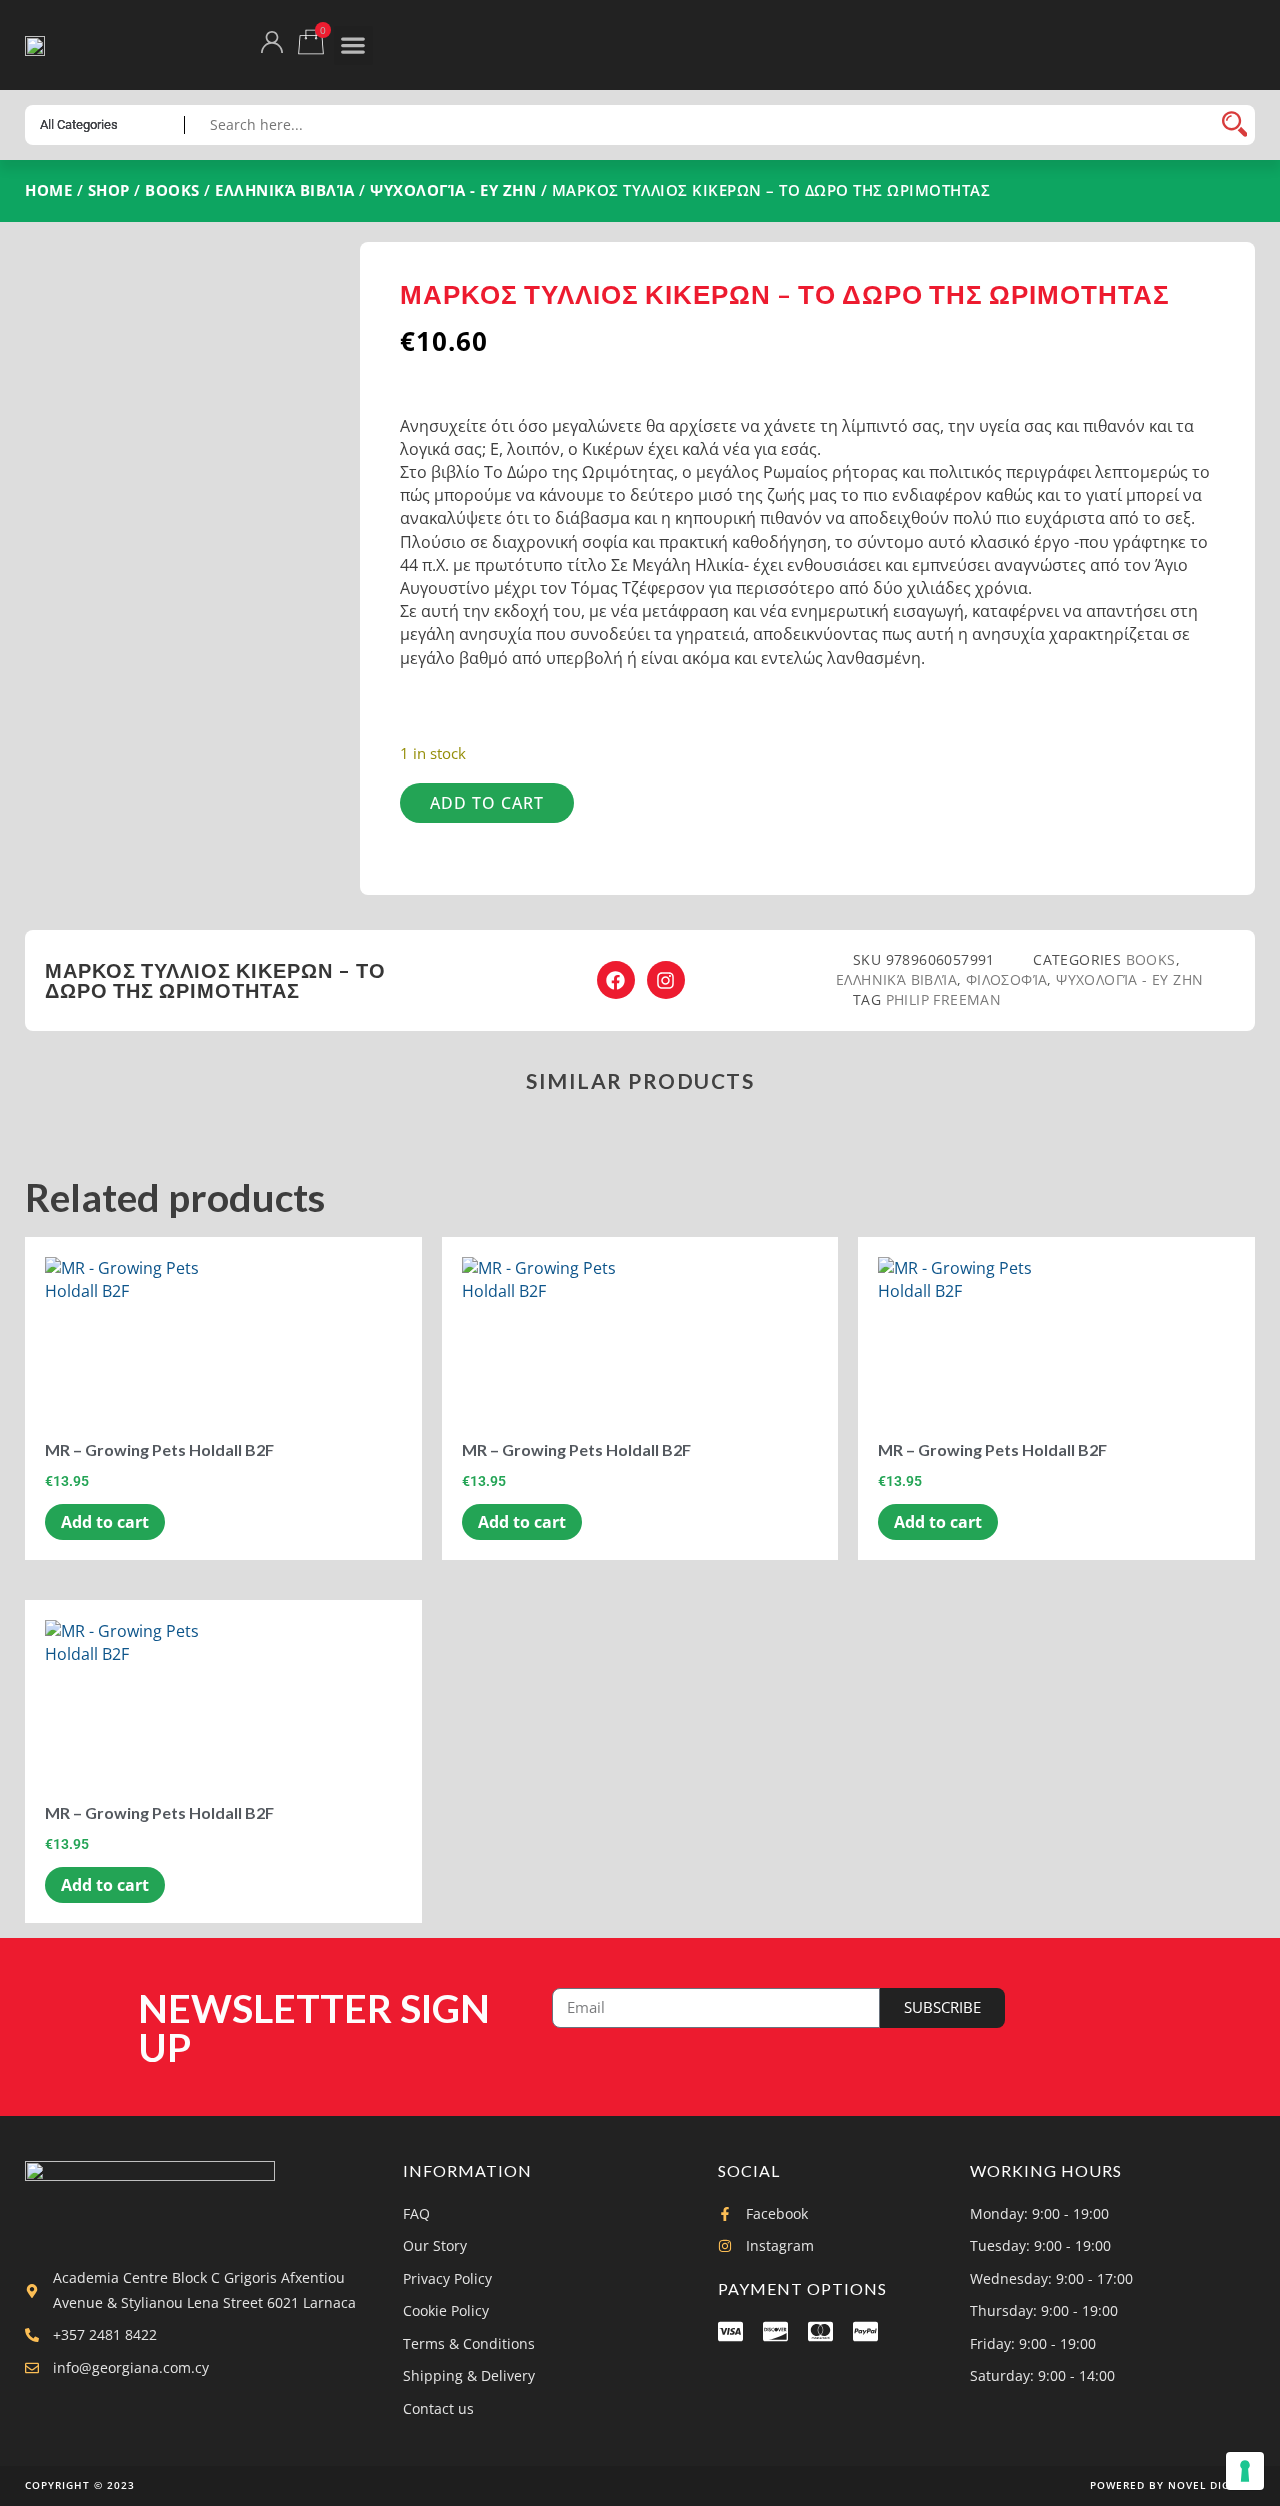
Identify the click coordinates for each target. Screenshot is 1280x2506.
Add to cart (487, 803)
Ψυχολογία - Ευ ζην (453, 190)
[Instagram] (666, 980)
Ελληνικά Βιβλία (285, 190)
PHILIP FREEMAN (944, 999)
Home (48, 190)
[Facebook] (616, 980)
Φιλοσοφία (1007, 979)
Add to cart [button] (105, 1522)
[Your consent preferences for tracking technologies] (1245, 2471)
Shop (109, 190)
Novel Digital (1211, 2485)
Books (172, 190)
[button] (353, 45)
